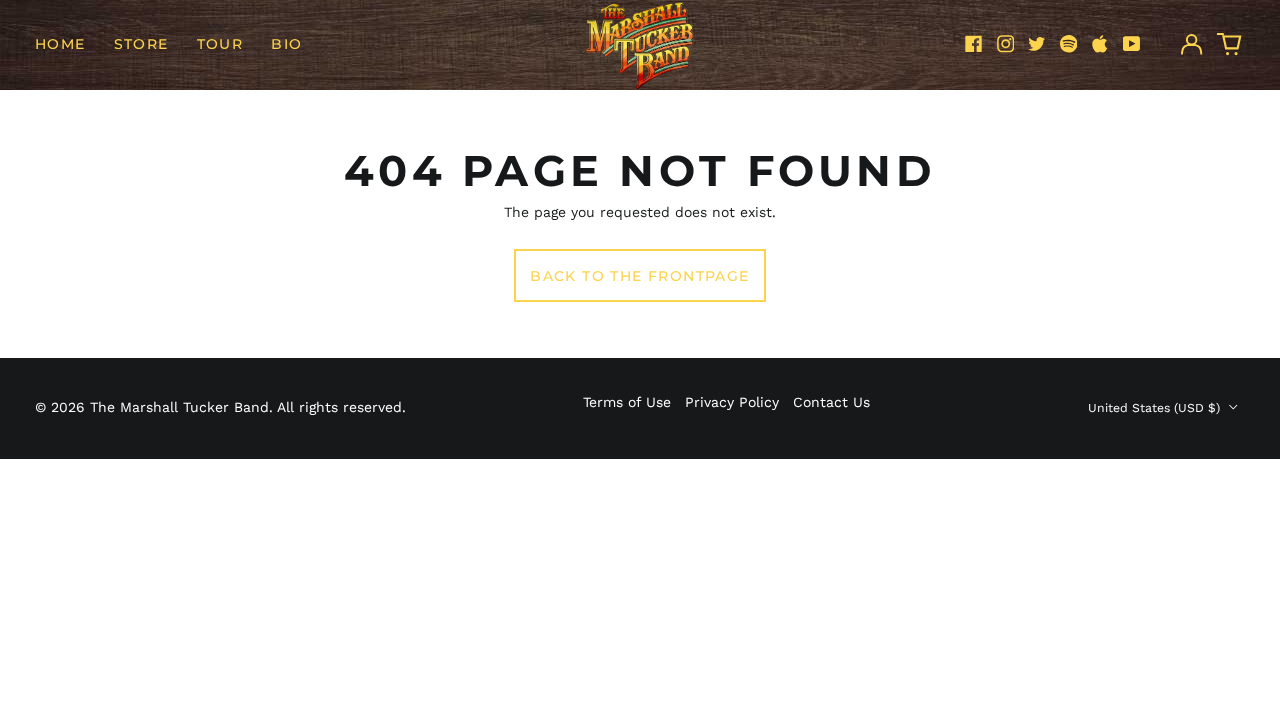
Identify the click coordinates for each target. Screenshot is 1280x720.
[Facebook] (974, 44)
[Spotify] (1069, 44)
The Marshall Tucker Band (179, 407)
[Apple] (1100, 44)
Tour (220, 44)
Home (60, 44)
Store (141, 44)
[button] (1230, 44)
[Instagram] (1006, 44)
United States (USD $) (1156, 408)
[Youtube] (1132, 44)
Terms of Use (627, 402)
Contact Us (831, 402)
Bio (286, 44)
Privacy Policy (732, 402)
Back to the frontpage (639, 276)
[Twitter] (1037, 44)
